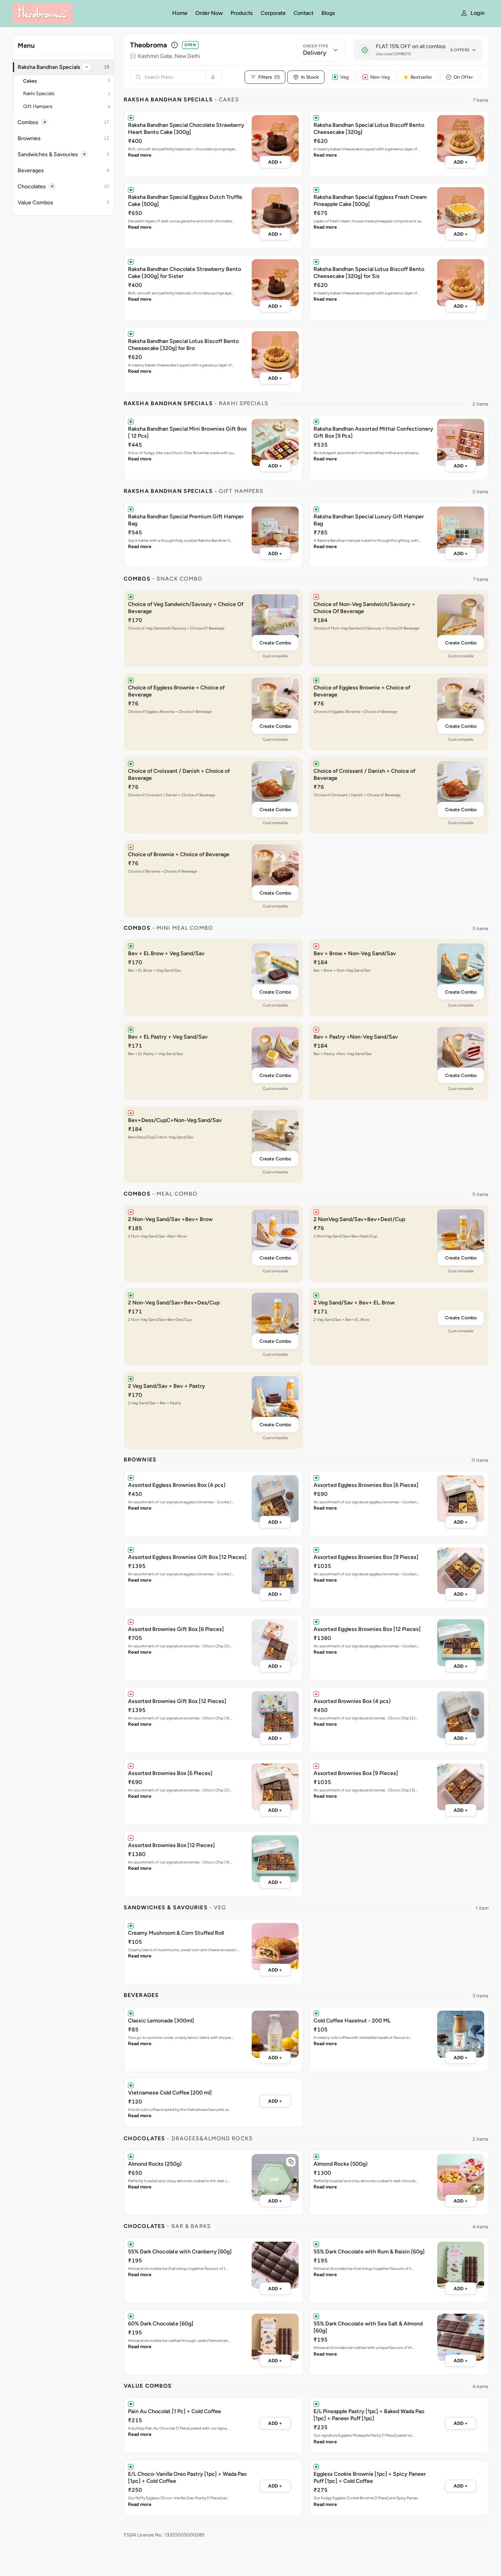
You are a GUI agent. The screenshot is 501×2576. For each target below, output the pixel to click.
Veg (344, 77)
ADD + (275, 162)
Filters (269, 77)
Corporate (273, 13)
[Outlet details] (175, 45)
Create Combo (275, 643)
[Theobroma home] (88, 13)
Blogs (328, 13)
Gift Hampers (67, 106)
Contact (304, 13)
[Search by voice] (212, 77)
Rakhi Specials (67, 93)
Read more (140, 155)
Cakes (67, 81)
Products (242, 13)
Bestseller (421, 77)
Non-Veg (380, 77)
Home (180, 13)
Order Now (209, 13)
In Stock (310, 77)
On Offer (463, 77)
